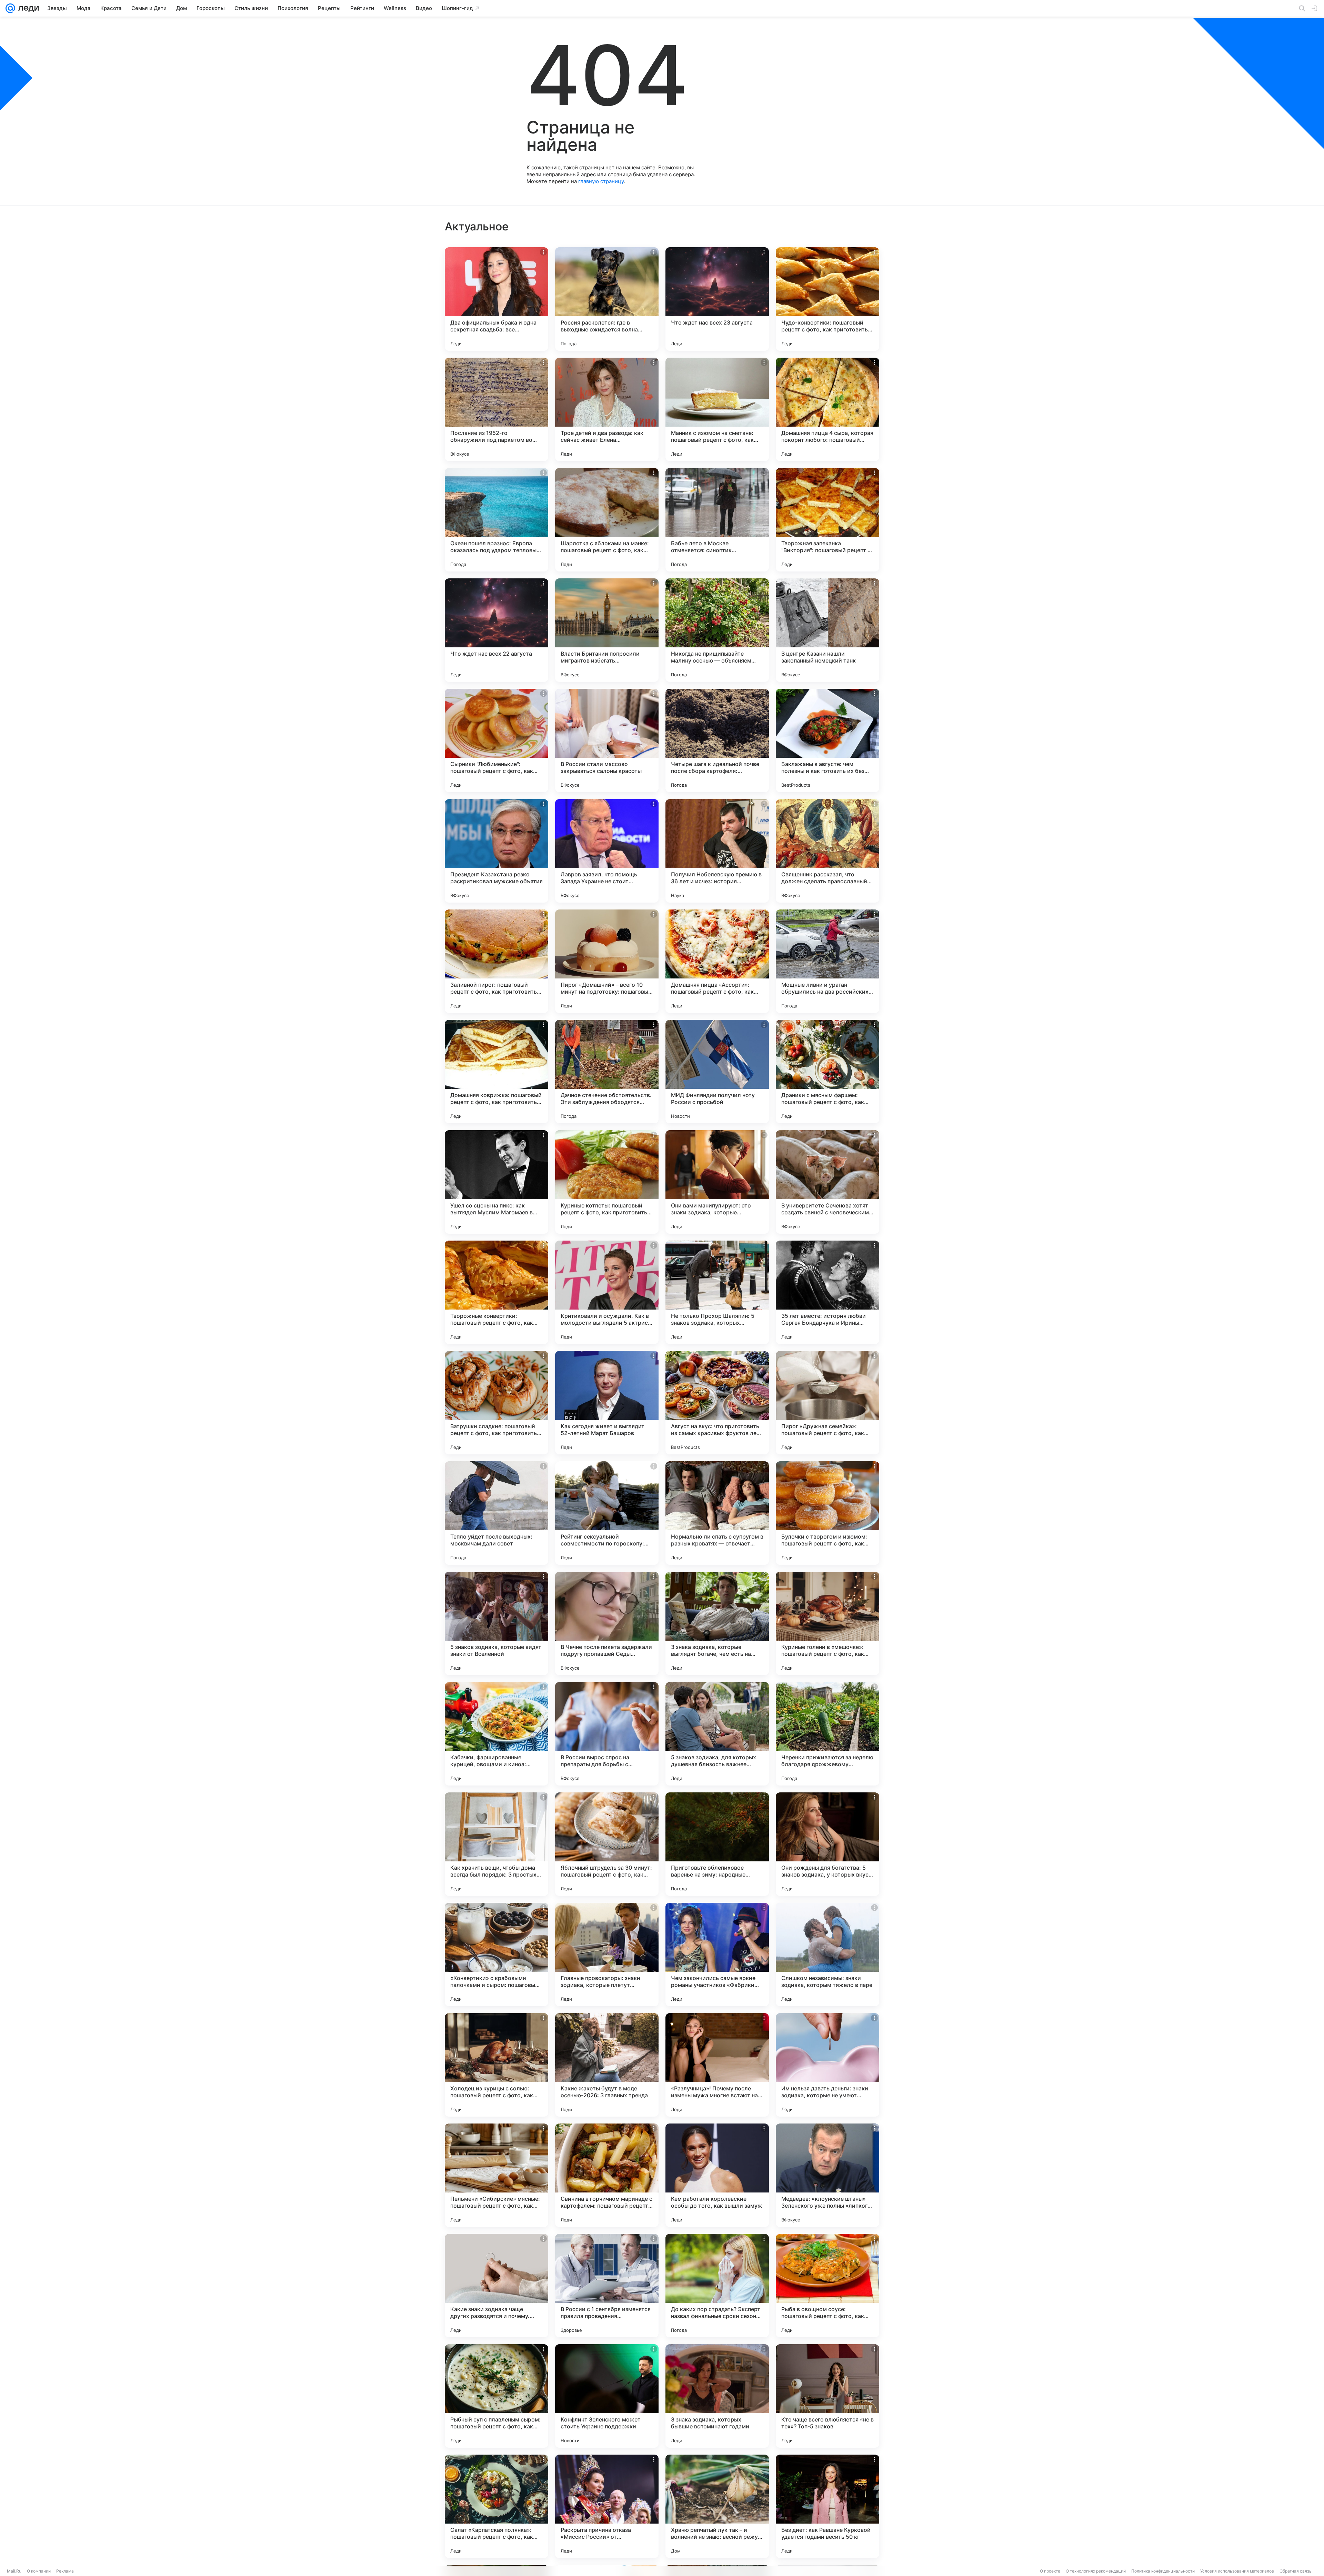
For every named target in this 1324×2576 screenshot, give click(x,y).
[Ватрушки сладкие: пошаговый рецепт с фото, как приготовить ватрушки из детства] (496, 1403)
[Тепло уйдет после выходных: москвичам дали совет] (496, 1513)
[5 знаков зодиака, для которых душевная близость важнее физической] (717, 1734)
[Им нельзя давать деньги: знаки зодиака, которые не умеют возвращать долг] (827, 2065)
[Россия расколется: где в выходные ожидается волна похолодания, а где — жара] (607, 299)
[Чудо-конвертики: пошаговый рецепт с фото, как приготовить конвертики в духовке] (827, 299)
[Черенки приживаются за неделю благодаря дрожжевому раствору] (827, 1734)
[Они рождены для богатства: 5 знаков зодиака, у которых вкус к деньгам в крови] (827, 1844)
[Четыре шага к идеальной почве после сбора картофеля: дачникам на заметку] (717, 740)
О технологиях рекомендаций (1096, 2571)
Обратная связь (1296, 2571)
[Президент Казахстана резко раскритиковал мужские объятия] (496, 851)
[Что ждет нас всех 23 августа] (717, 299)
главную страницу (601, 181)
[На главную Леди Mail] (27, 8)
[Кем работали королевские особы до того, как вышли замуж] (717, 2175)
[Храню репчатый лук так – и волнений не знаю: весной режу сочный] (717, 2506)
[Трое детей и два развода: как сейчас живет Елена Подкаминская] (607, 409)
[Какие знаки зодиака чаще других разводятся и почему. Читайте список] (496, 2286)
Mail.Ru (14, 2571)
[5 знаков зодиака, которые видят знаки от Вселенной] (496, 1623)
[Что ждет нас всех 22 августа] (496, 630)
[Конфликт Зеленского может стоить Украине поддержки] (607, 2396)
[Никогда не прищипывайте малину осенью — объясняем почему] (717, 630)
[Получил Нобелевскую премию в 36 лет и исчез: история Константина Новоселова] (717, 851)
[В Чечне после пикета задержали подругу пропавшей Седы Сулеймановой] (607, 1623)
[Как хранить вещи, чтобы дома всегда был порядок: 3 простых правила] (496, 1844)
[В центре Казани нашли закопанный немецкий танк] (827, 630)
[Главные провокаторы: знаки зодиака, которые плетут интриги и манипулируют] (607, 1955)
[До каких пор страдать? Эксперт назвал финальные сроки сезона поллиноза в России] (717, 2286)
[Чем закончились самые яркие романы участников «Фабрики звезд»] (717, 1955)
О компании (39, 2571)
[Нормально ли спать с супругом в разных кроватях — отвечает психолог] (717, 1513)
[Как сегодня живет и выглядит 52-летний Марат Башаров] (607, 1403)
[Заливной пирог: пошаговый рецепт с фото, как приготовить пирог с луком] (496, 961)
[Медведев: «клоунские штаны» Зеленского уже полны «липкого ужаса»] (827, 2175)
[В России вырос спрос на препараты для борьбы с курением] (607, 1734)
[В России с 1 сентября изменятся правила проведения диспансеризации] (607, 2286)
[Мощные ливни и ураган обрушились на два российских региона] (827, 961)
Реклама (65, 2571)
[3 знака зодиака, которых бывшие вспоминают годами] (717, 2396)
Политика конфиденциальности (1163, 2571)
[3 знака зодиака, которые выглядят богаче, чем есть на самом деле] (717, 1623)
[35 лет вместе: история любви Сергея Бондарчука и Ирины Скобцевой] (827, 1292)
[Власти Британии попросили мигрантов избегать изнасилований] (607, 630)
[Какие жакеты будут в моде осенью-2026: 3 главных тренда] (607, 2065)
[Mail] (10, 8)
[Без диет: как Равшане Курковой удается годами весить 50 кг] (827, 2506)
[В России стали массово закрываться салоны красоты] (607, 740)
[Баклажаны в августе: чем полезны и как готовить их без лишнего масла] (827, 740)
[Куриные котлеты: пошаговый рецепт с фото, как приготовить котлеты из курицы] (607, 1182)
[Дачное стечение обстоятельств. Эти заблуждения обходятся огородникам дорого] (607, 1072)
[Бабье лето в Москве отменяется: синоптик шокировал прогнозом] (717, 520)
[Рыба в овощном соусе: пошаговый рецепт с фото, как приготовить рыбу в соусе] (827, 2286)
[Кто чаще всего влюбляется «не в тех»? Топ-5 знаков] (827, 2396)
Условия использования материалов (1237, 2571)
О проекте (1050, 2571)
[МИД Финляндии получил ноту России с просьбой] (717, 1072)
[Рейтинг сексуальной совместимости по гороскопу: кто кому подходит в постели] (607, 1513)
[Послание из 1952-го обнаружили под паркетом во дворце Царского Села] (496, 409)
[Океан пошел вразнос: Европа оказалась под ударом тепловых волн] (496, 520)
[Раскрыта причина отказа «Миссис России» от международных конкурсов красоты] (607, 2506)
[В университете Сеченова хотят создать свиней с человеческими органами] (827, 1182)
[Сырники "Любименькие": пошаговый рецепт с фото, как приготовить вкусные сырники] (496, 740)
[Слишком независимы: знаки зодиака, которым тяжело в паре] (827, 1955)
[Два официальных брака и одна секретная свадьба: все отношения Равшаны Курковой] (496, 299)
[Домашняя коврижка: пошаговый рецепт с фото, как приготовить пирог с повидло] (496, 1072)
